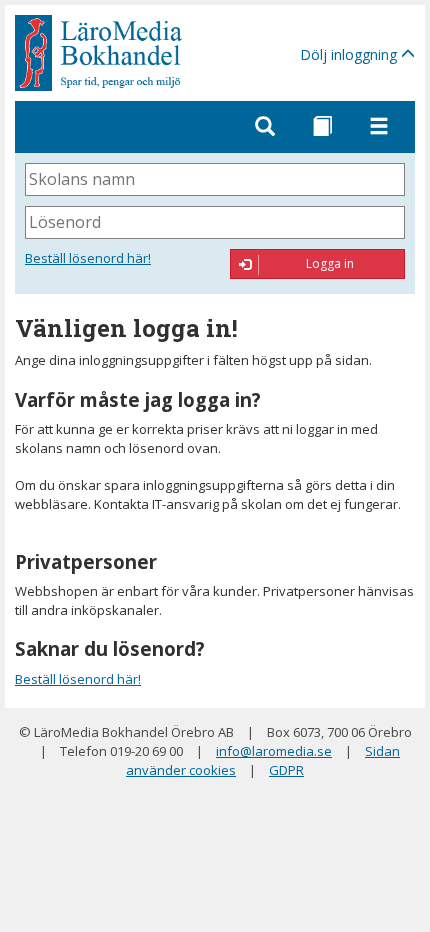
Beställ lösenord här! (88, 258)
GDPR (286, 770)
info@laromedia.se (274, 751)
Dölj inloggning (350, 54)
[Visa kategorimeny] (322, 127)
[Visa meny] (379, 127)
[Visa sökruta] (265, 127)
